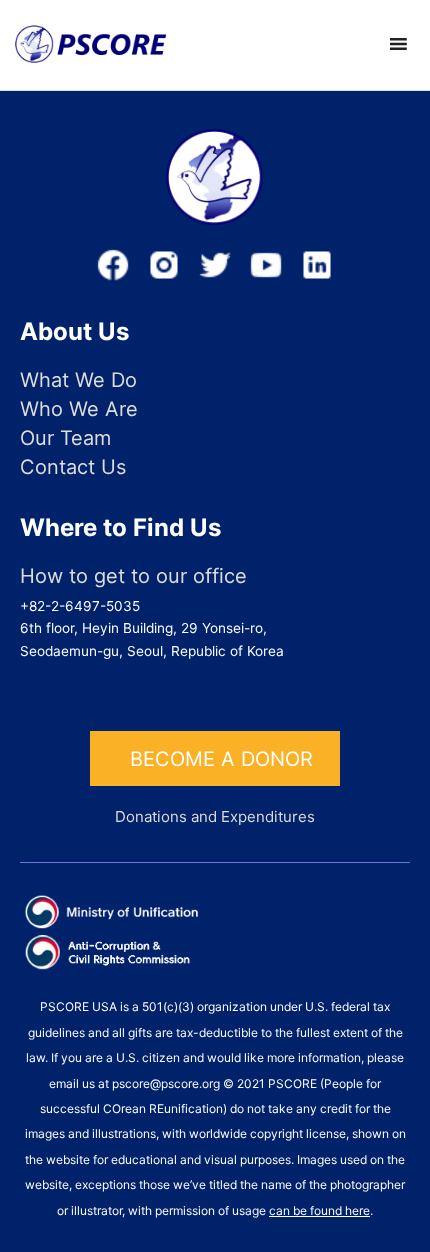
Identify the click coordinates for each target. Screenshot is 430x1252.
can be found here (319, 1210)
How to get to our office (133, 576)
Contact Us (73, 467)
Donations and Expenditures (215, 816)
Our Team (65, 438)
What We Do (78, 380)
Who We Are (79, 409)
